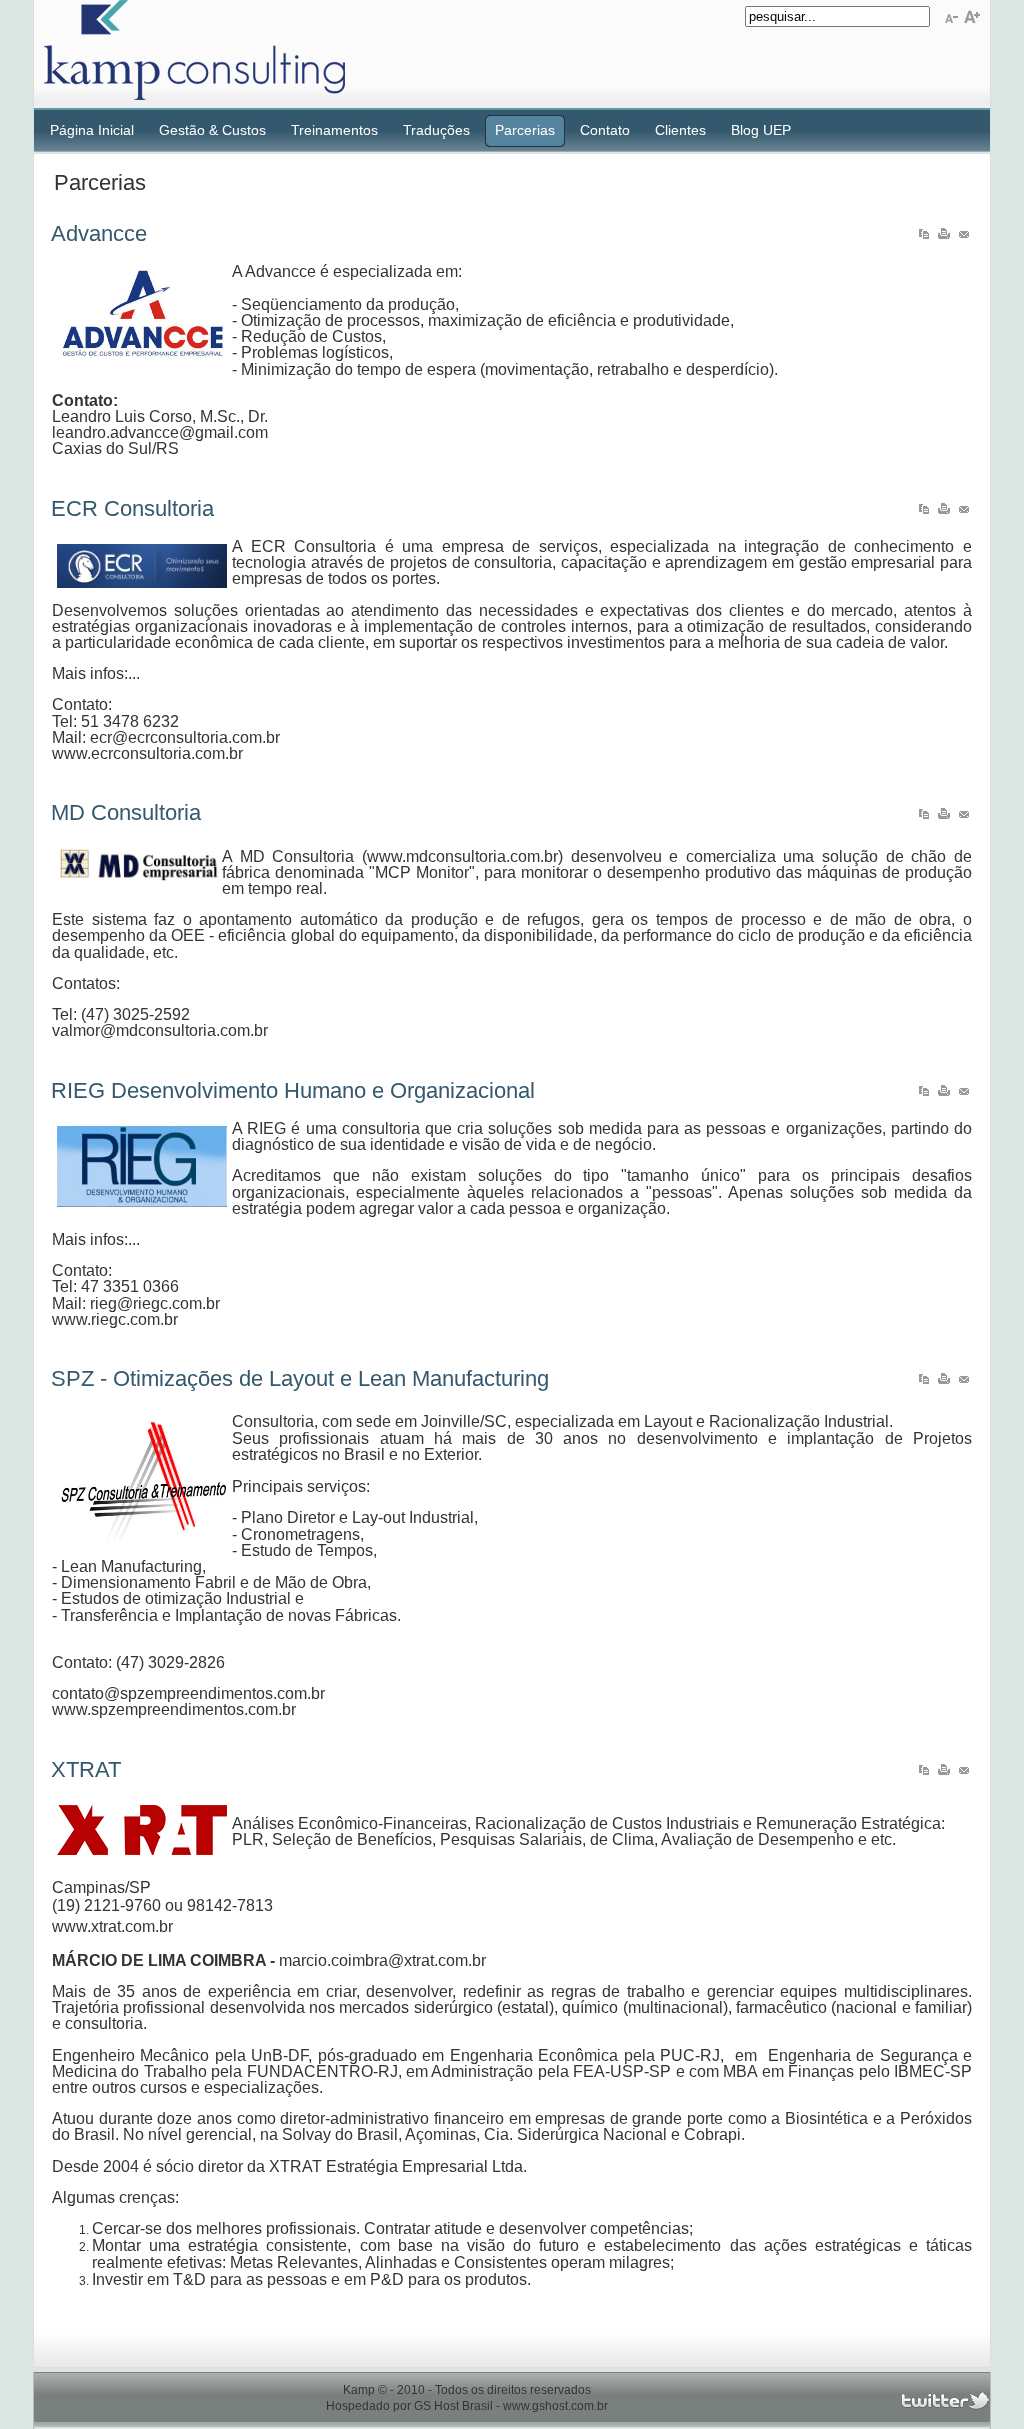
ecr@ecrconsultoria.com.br (185, 737)
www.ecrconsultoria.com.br (147, 753)
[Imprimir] (944, 238)
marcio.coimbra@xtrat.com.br (382, 1960)
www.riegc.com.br (115, 1319)
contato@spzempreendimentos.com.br (188, 1693)
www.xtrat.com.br (112, 1926)
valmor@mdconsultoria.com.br (160, 1030)
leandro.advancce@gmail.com (160, 432)
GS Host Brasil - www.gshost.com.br (511, 2406)
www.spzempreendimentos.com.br (174, 1709)
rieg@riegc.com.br (155, 1303)
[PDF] (924, 238)
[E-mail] (964, 238)
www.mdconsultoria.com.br (462, 856)
